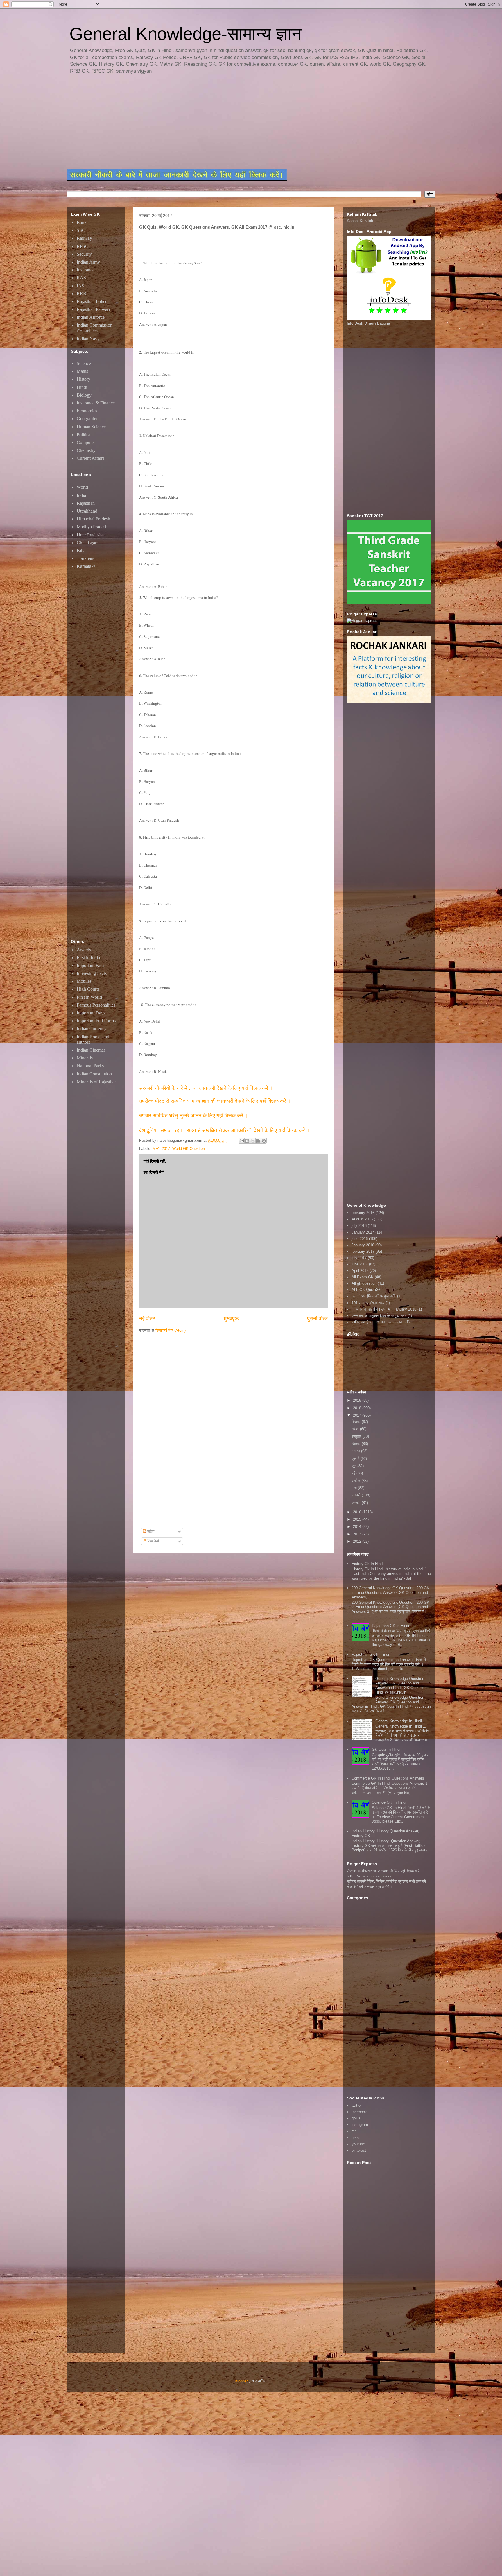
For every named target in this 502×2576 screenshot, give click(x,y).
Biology (84, 395)
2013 (358, 1534)
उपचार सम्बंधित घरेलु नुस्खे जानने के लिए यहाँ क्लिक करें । (194, 1116)
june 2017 (360, 1264)
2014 (358, 1527)
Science (84, 363)
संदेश (150, 1532)
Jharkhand (86, 558)
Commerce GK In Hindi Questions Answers (388, 1778)
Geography (87, 419)
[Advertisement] (207, 122)
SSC (81, 230)
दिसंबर (357, 1422)
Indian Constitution (94, 1074)
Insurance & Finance (96, 403)
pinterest (359, 2150)
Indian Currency (92, 1029)
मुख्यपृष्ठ (231, 1319)
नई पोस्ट (147, 1319)
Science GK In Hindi (389, 1802)
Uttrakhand (87, 511)
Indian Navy (88, 339)
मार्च (355, 1488)
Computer (86, 442)
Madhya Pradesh (92, 527)
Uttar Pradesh (89, 535)
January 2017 (363, 1232)
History (84, 379)
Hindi (82, 387)
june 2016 (360, 1239)
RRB (81, 294)
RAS (81, 278)
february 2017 (363, 1251)
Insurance (86, 270)
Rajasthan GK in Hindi (390, 1626)
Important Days (91, 1013)
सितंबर (357, 1444)
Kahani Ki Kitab (360, 221)
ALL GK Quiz (363, 1290)
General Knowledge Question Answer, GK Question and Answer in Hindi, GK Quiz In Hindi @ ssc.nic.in (400, 1685)
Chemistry (86, 450)
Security (84, 254)
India (81, 495)
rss (354, 2131)
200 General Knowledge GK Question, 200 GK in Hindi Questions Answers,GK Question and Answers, (390, 1592)
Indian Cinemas (91, 1050)
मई (354, 1473)
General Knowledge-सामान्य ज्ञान (185, 34)
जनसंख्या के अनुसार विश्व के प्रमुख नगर (379, 1316)
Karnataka (86, 566)
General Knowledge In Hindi (399, 1721)
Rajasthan (86, 503)
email (356, 2138)
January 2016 (363, 1245)
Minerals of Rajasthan (97, 1082)
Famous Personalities (96, 1005)
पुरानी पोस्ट (318, 1319)
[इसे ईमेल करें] (242, 1141)
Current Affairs (90, 458)
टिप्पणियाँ (153, 1541)
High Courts (88, 989)
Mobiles (84, 981)
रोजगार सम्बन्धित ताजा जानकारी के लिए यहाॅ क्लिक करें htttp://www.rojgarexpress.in (383, 1873)
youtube (358, 2144)
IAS (80, 286)
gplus (356, 2118)
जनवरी (357, 1503)
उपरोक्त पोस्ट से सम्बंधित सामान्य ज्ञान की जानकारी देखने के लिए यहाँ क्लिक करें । (216, 1101)
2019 (358, 1400)
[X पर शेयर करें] (253, 1141)
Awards (84, 950)
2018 (358, 1408)
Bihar (82, 551)
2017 (358, 1415)
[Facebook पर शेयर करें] (258, 1141)
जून (354, 1466)
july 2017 (359, 1258)
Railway (84, 238)
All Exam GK (363, 1277)
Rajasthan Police (92, 301)
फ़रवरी (357, 1495)
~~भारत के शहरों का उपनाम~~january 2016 (384, 1309)
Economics (87, 411)
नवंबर (356, 1429)
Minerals (85, 1058)
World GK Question (189, 1149)
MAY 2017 (161, 1149)
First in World (89, 997)
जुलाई (356, 1459)
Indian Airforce (91, 317)
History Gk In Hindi (367, 1564)
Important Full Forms (96, 1021)
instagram (360, 2125)
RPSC (83, 246)
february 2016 (363, 1213)
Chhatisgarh (88, 543)
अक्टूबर (357, 1436)
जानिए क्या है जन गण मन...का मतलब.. (378, 1322)
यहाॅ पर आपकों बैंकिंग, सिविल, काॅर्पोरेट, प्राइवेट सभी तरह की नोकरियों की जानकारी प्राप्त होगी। (386, 1884)
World (82, 487)
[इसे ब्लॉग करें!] (247, 1141)
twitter (357, 2105)
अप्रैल (356, 1481)
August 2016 (362, 1219)
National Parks (90, 1066)
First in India (88, 958)
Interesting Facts (92, 973)
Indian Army (88, 262)
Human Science (91, 427)
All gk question (364, 1283)
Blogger (241, 2381)
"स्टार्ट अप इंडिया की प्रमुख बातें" (374, 1296)
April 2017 (360, 1271)
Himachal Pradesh (93, 519)
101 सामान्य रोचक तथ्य (368, 1303)
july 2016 (359, 1226)
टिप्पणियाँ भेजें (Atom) (171, 1330)
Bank (82, 222)
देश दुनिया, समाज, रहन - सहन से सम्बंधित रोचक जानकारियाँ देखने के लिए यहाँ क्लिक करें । (225, 1130)
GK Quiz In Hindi (386, 1749)
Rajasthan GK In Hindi (370, 1654)
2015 (358, 1519)
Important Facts (91, 965)
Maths (82, 371)
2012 (358, 1541)
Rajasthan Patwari (93, 309)
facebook (359, 2112)
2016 (358, 1512)
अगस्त (356, 1451)
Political (84, 435)
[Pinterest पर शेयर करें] (264, 1141)
